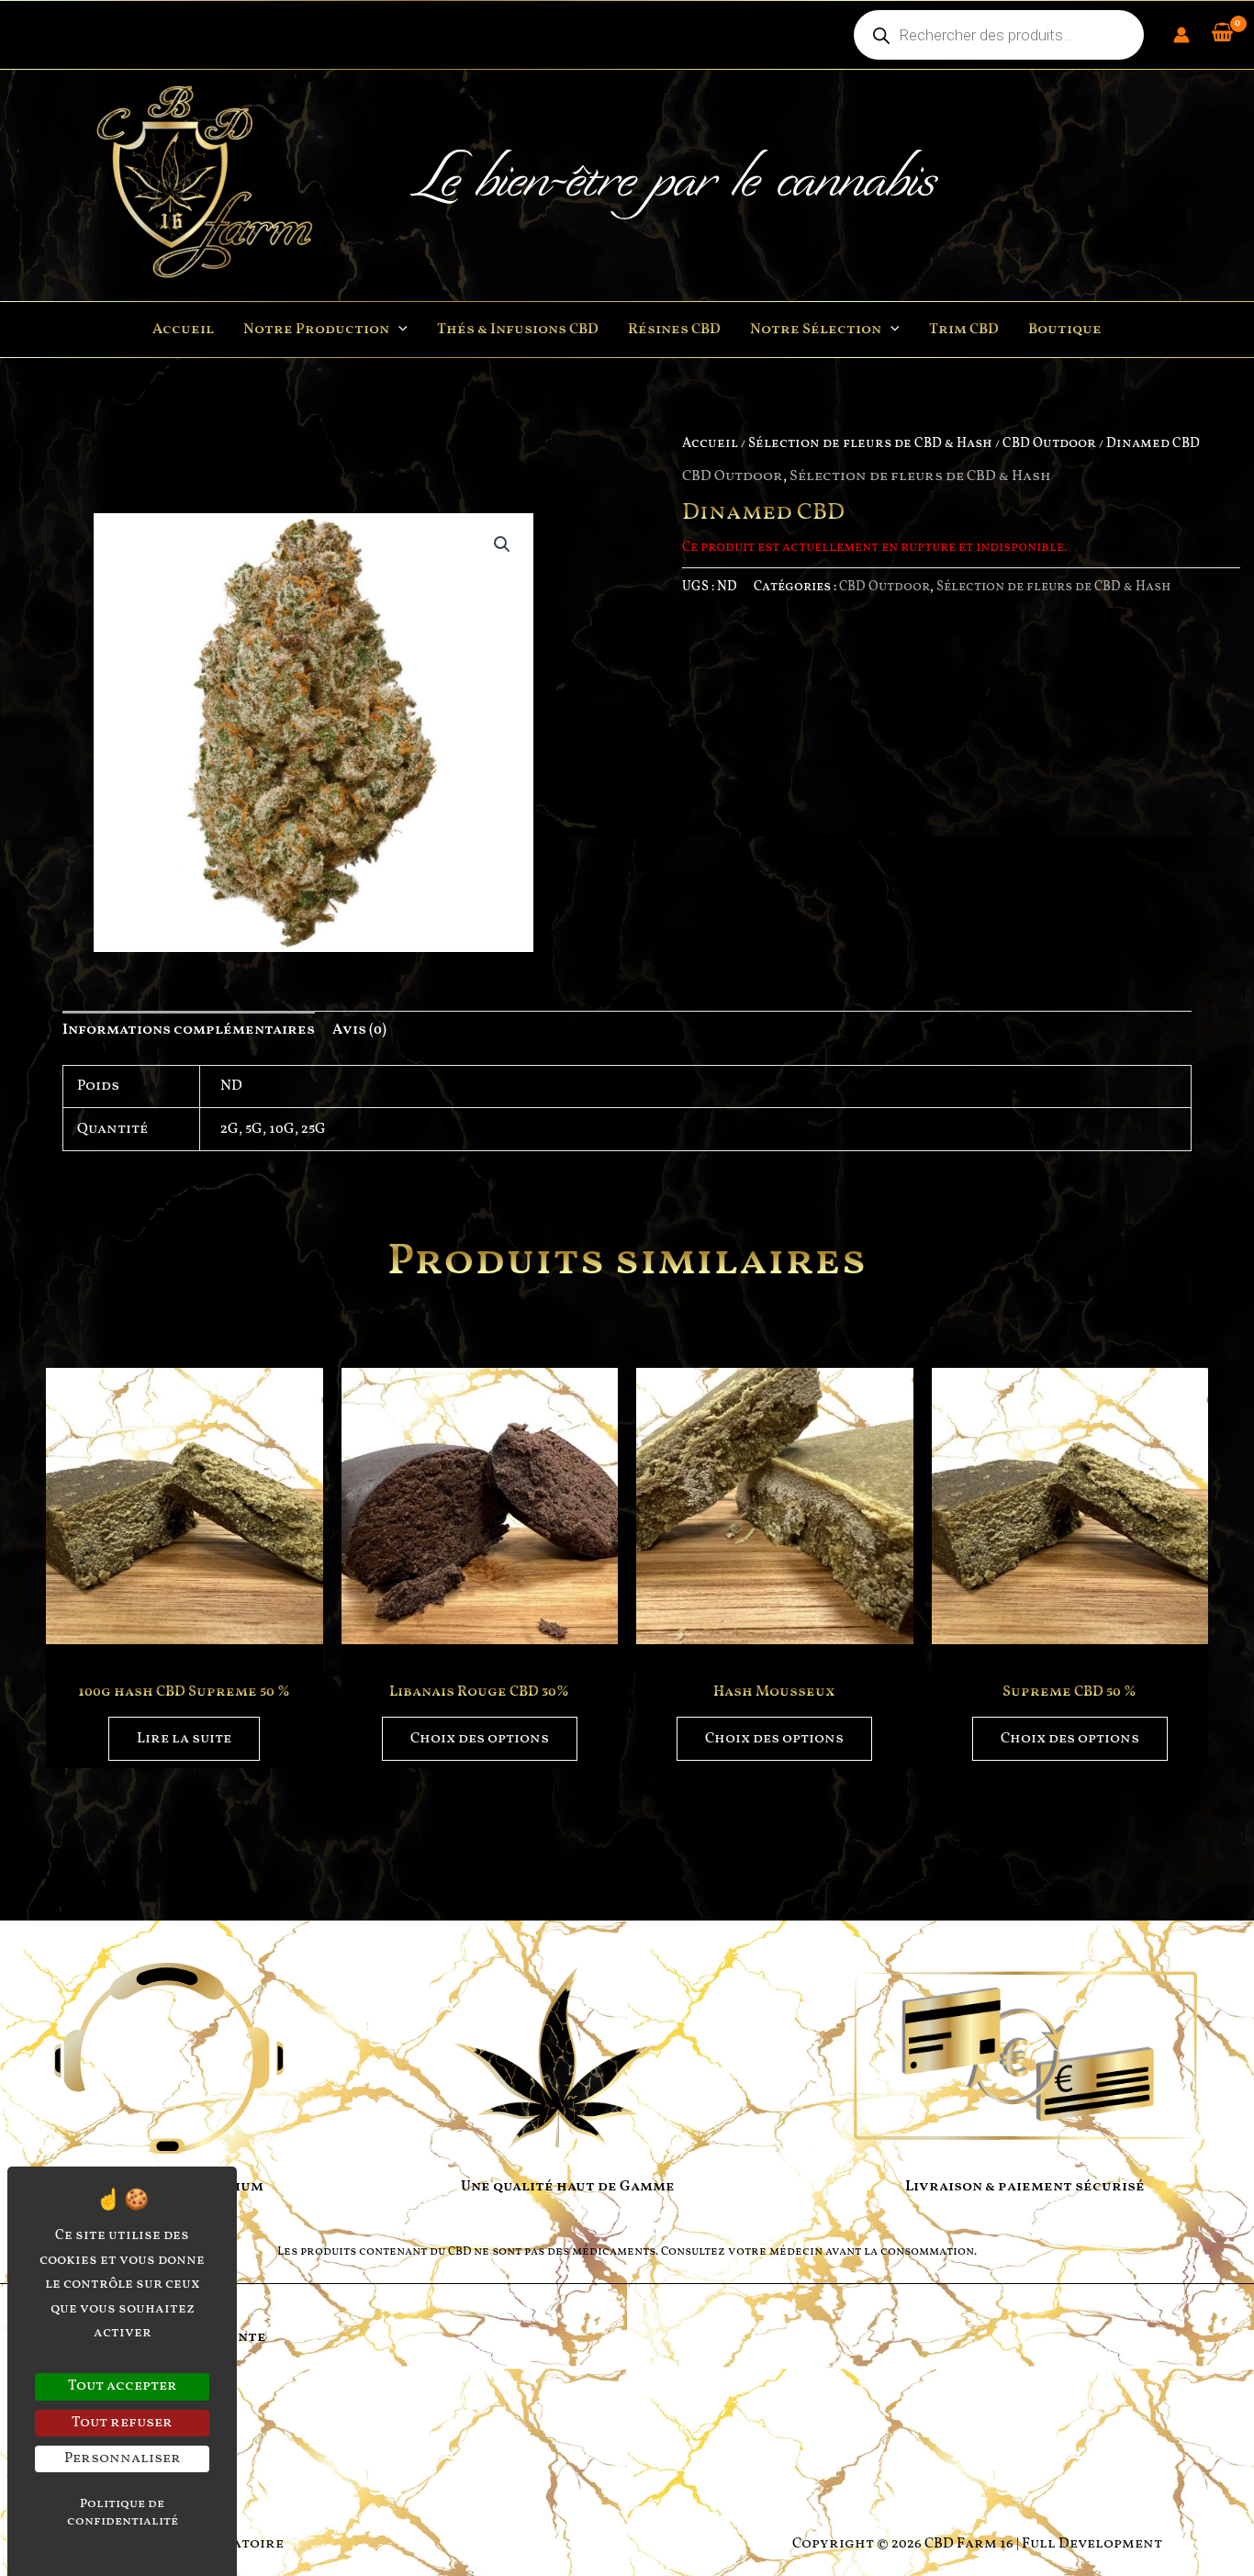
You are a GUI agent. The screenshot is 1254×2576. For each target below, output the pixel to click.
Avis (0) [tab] (359, 1030)
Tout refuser (122, 2423)
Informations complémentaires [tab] (189, 1030)
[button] (398, 330)
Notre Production (316, 330)
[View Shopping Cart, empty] (1222, 35)
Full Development (1092, 2544)
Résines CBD (674, 330)
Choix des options (480, 1739)
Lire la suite (184, 1739)
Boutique (1065, 330)
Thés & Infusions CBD (518, 330)
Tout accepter (123, 2386)
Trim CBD (964, 330)
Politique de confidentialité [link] (123, 2513)
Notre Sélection (816, 330)
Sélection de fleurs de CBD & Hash (870, 443)
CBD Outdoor (1049, 443)
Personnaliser (123, 2458)
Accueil (183, 330)
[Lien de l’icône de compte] (1181, 35)
